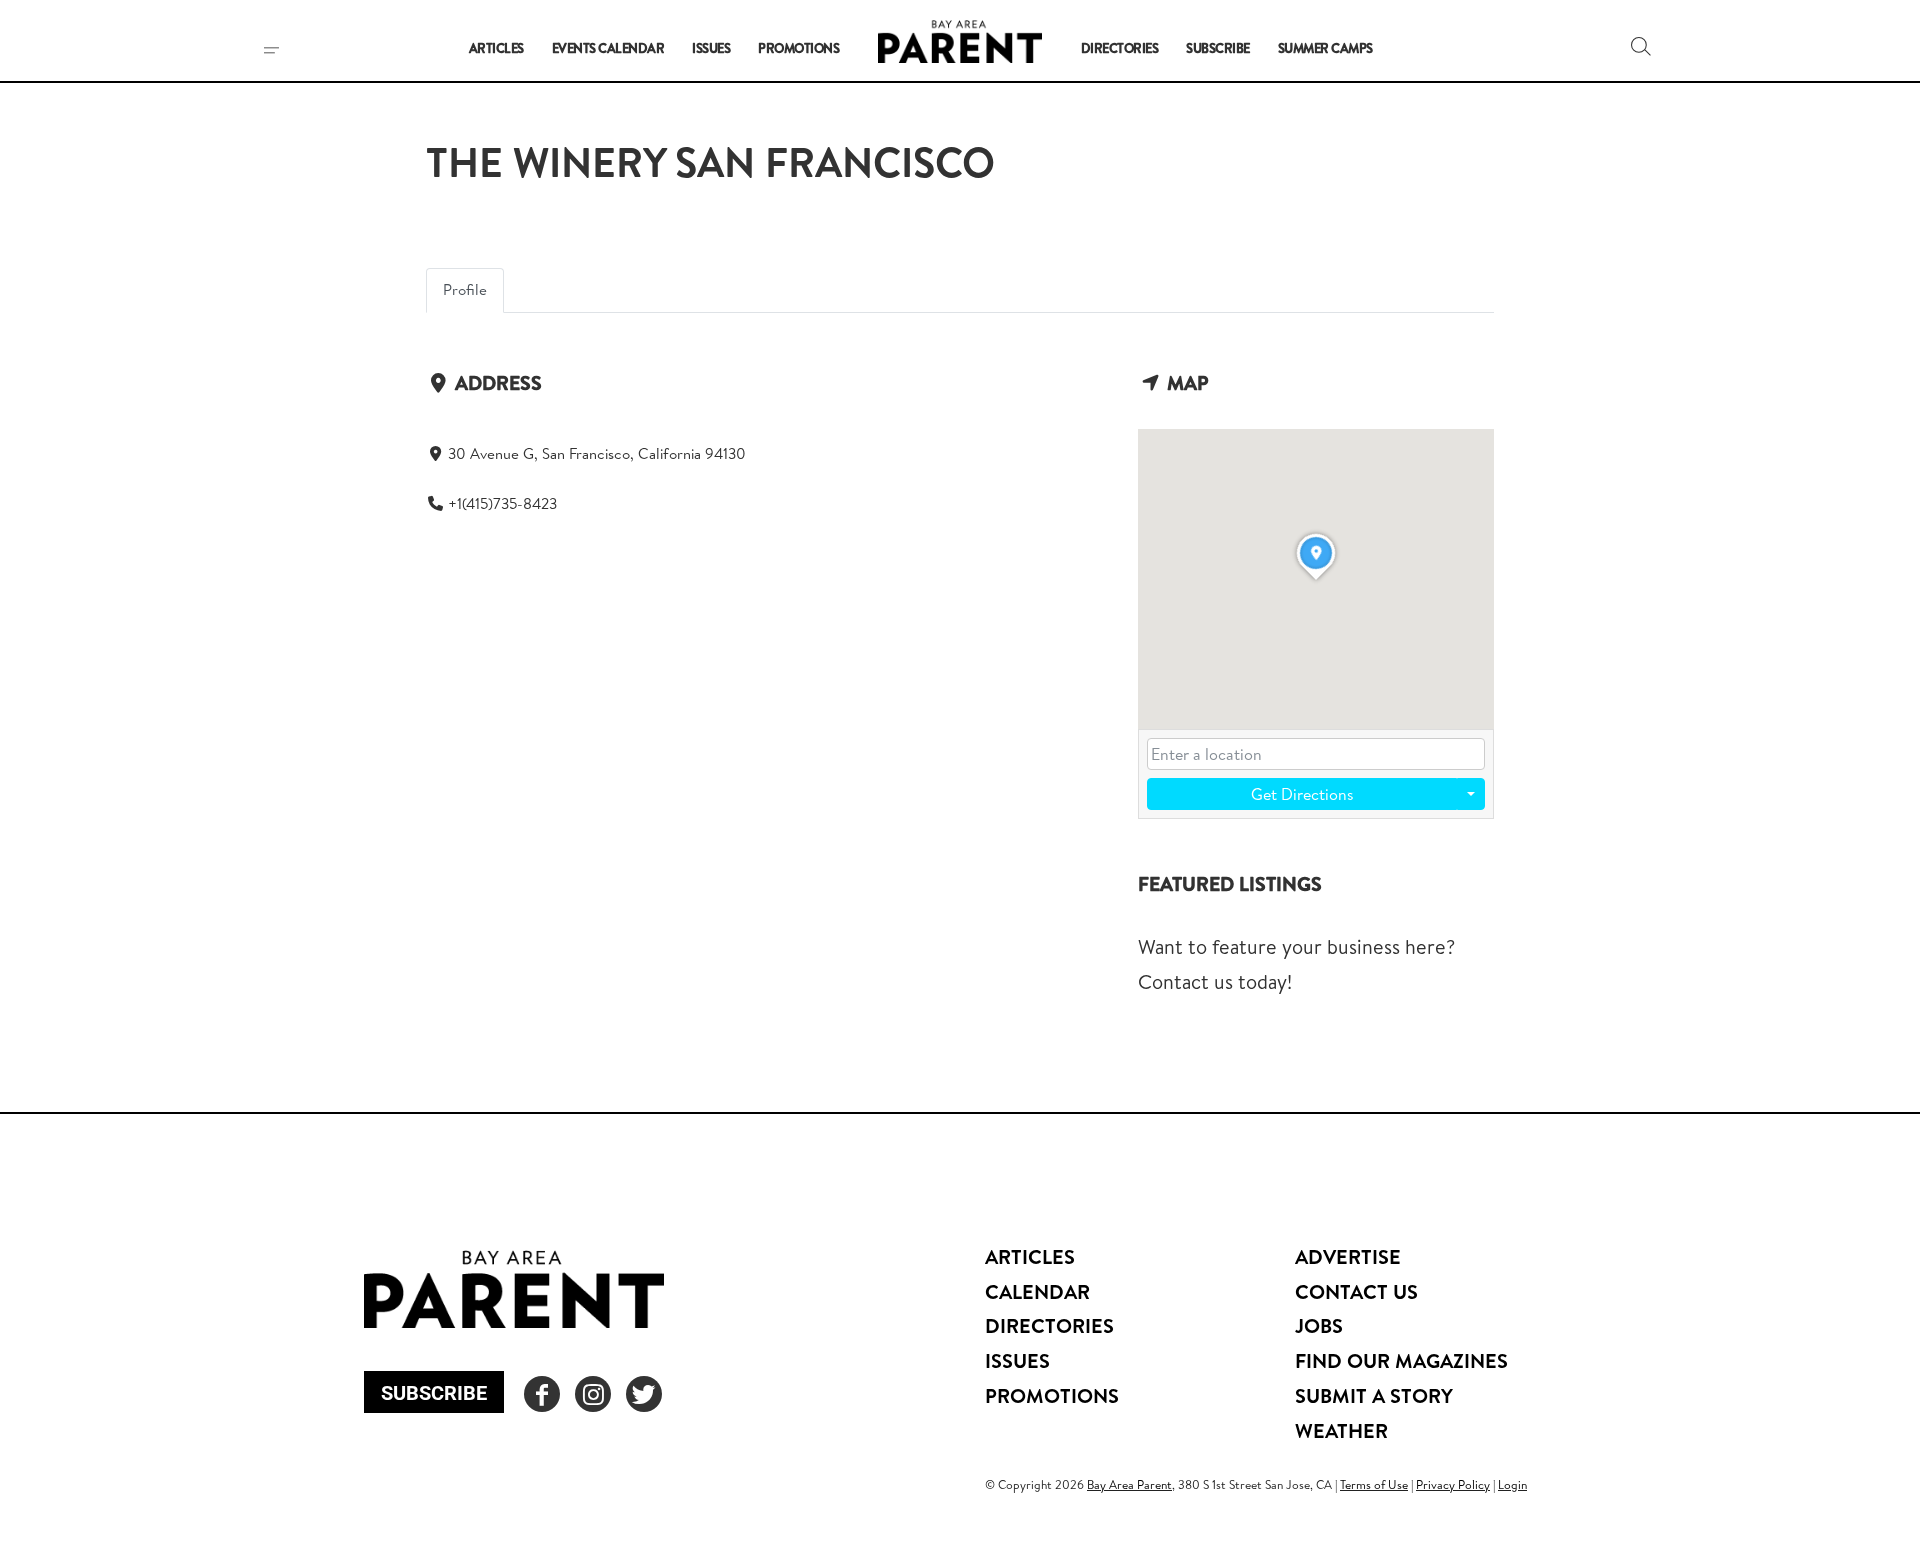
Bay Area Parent (1129, 1484)
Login (1512, 1484)
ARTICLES (1030, 1256)
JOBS (1319, 1325)
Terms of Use (1374, 1484)
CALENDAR (1037, 1291)
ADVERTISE (1348, 1256)
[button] (1641, 46)
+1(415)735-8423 (502, 503)
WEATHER (1341, 1430)
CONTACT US (1356, 1291)
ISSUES (1017, 1360)
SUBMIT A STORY (1374, 1395)
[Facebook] (542, 1394)
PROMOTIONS (1052, 1395)
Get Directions (1302, 794)
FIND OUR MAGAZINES (1401, 1360)
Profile (465, 289)
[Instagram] (593, 1394)
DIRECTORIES (1049, 1325)
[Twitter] (644, 1394)
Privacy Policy (1453, 1484)
